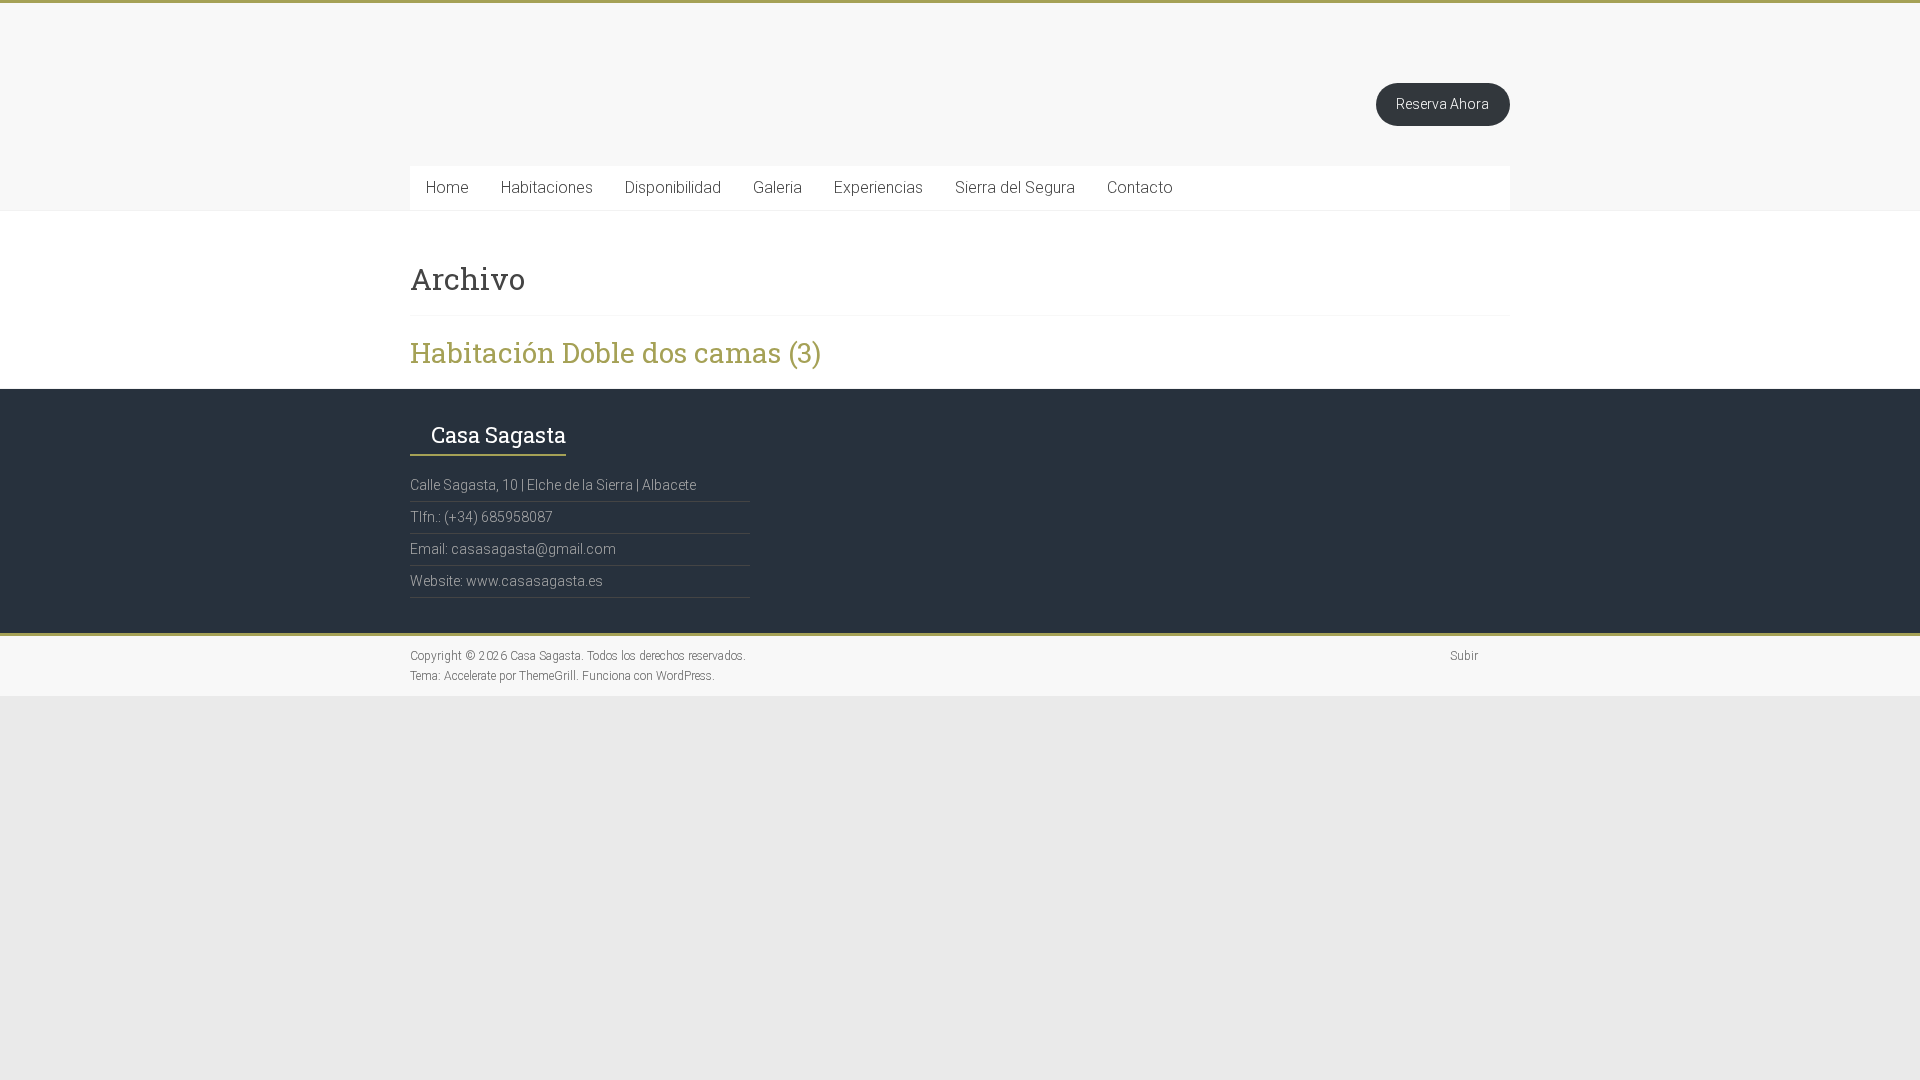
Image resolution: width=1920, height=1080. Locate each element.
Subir (1464, 656)
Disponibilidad (673, 187)
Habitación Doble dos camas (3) (615, 352)
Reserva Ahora (1442, 104)
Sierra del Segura (1015, 187)
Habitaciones (547, 187)
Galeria (777, 187)
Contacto (1140, 187)
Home (447, 187)
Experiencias (878, 187)
